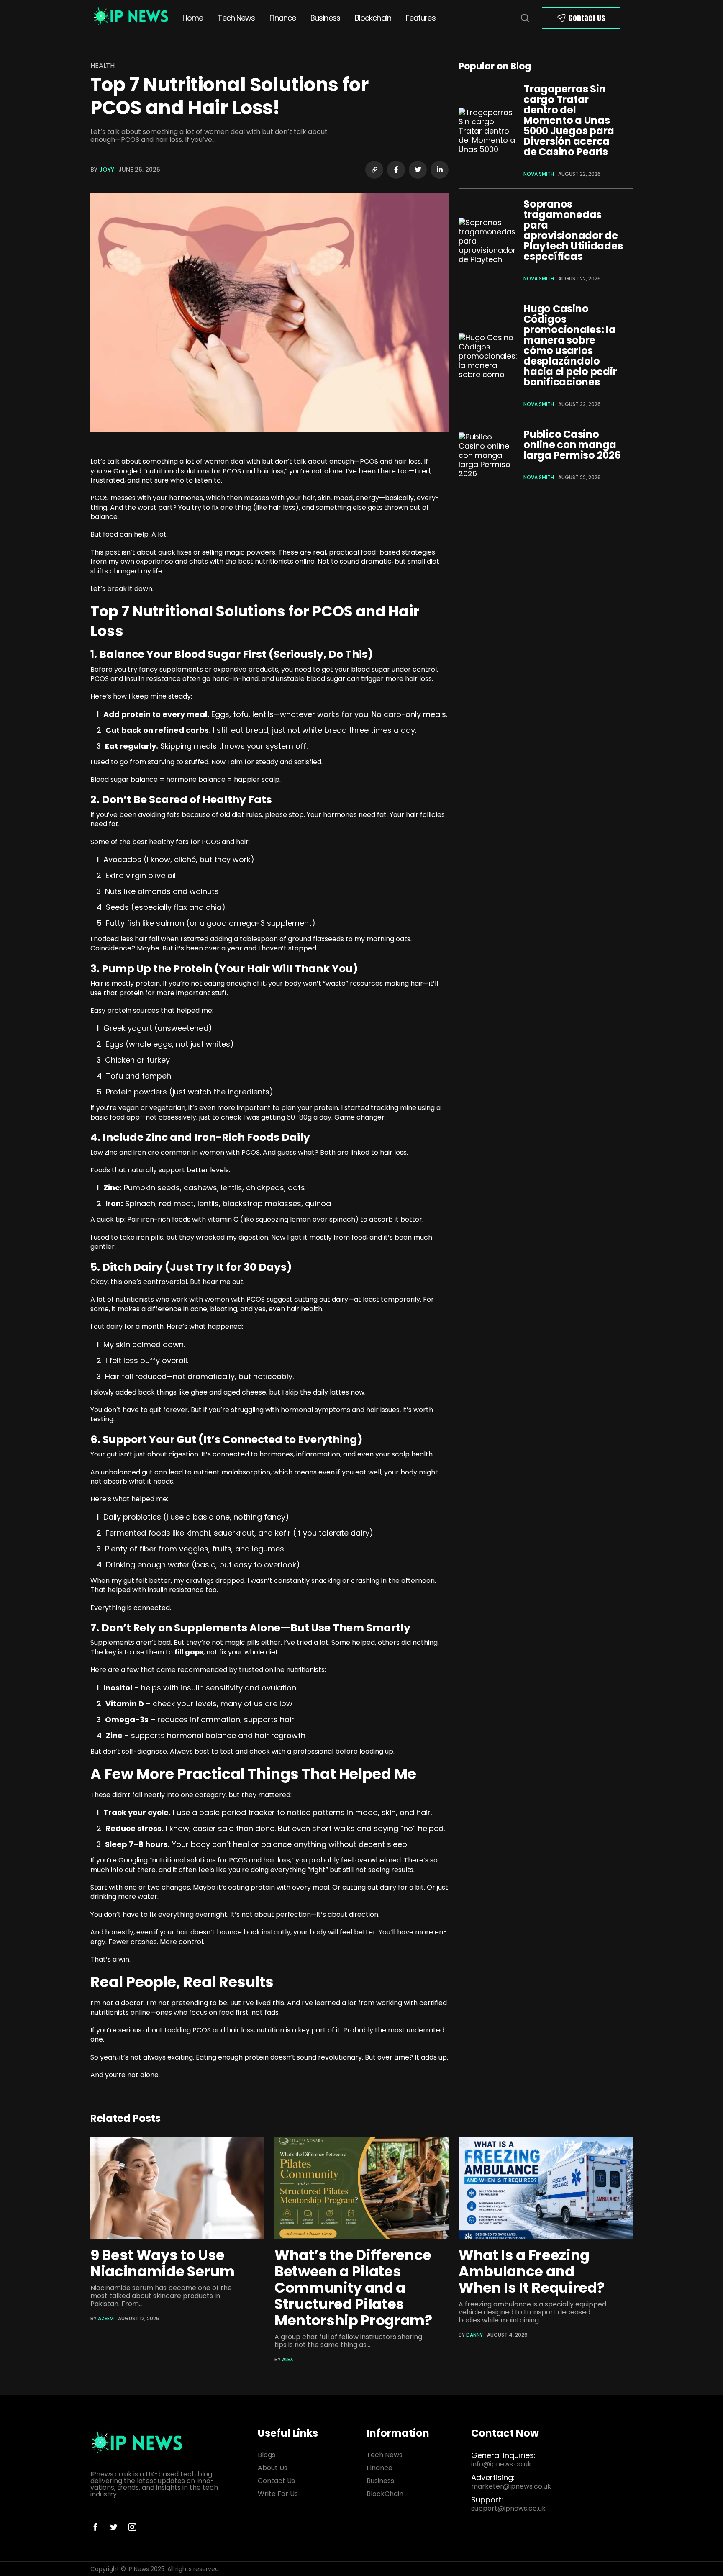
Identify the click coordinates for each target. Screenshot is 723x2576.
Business (325, 18)
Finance (283, 18)
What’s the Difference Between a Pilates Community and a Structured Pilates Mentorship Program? (353, 2288)
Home (193, 18)
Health (103, 65)
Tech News (236, 18)
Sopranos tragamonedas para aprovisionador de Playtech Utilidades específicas (573, 230)
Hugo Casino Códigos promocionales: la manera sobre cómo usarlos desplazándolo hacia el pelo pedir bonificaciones (570, 345)
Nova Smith (539, 174)
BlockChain (385, 2494)
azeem (106, 2318)
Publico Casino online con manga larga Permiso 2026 (572, 445)
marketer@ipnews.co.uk (511, 2486)
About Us (273, 2468)
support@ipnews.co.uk (508, 2508)
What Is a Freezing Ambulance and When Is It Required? (531, 2271)
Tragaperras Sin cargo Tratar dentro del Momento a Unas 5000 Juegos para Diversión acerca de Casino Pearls (569, 120)
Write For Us (278, 2494)
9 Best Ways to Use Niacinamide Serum (162, 2263)
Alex (288, 2359)
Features (421, 18)
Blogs (267, 2455)
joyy (107, 170)
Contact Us (587, 18)
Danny (474, 2335)
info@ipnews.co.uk (501, 2464)
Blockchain (373, 18)
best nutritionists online (276, 561)
